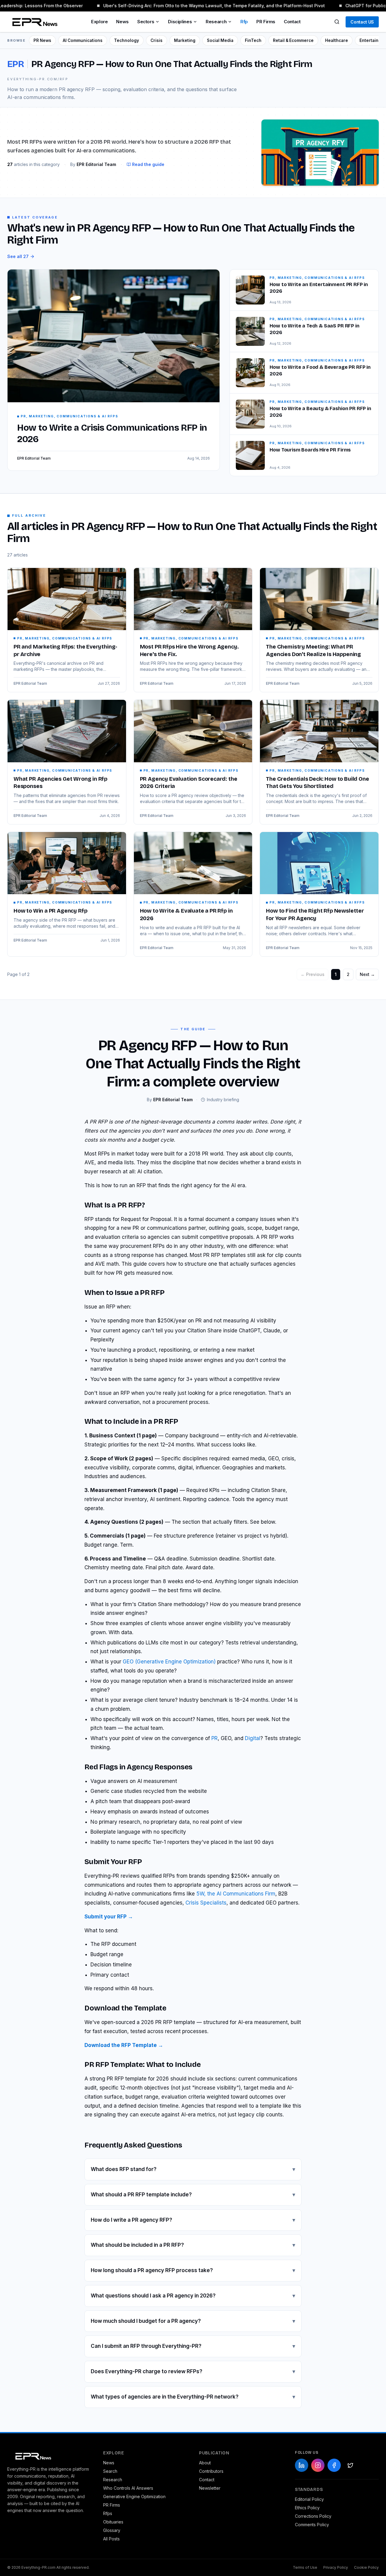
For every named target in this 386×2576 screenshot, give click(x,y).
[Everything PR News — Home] (33, 22)
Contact (292, 22)
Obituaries (113, 2522)
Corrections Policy (313, 2516)
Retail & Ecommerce (293, 40)
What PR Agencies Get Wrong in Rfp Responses (60, 783)
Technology (127, 40)
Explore (99, 22)
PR (215, 1738)
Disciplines (180, 22)
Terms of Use (305, 2567)
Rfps (108, 2513)
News (122, 22)
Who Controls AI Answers (128, 2488)
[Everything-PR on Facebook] (334, 2465)
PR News (42, 40)
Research (216, 22)
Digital (253, 1738)
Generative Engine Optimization (134, 2496)
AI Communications (83, 40)
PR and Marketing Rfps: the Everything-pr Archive (65, 650)
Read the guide (148, 164)
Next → (367, 974)
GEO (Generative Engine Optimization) (169, 1662)
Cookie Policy (366, 2567)
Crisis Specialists (206, 1903)
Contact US (362, 22)
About (205, 2463)
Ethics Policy (307, 2508)
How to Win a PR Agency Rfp (50, 911)
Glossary (112, 2530)
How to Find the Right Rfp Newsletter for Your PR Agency (315, 915)
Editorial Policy (309, 2499)
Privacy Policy (336, 2567)
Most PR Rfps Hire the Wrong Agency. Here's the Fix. (189, 650)
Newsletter (210, 2488)
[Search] (337, 22)
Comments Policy (312, 2525)
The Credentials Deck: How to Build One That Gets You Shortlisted (317, 783)
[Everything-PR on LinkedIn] (302, 2465)
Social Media (220, 40)
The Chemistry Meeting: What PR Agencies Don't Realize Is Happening (313, 650)
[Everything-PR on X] (350, 2465)
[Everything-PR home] (49, 2456)
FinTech (253, 40)
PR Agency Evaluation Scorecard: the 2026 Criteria (189, 783)
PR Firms (266, 22)
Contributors (211, 2471)
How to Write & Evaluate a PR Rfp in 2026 (186, 915)
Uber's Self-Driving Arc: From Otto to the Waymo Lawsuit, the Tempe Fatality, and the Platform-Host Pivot (206, 6)
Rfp (244, 22)
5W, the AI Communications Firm (236, 1894)
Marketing (185, 40)
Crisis (157, 40)
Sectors (146, 22)
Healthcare (337, 40)
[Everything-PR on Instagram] (318, 2465)
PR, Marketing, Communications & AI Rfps (65, 638)
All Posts (111, 2539)
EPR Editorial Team (30, 683)
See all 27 (18, 256)
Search (110, 2471)
